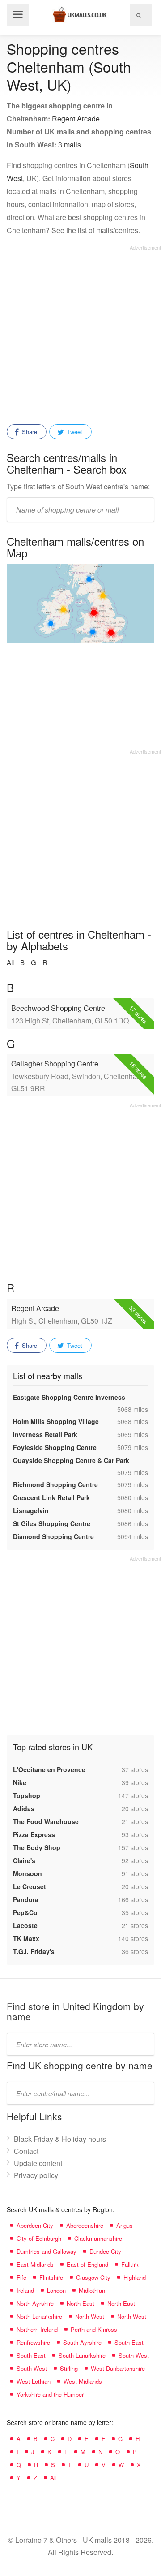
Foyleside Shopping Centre (55, 1447)
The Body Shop (37, 1847)
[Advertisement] (80, 332)
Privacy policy (36, 2175)
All (10, 962)
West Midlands (83, 2381)
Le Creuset (30, 1886)
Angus (125, 2225)
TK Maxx (26, 1938)
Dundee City (105, 2251)
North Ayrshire (35, 2303)
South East (129, 2342)
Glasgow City (93, 2277)
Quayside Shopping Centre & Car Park (71, 1460)
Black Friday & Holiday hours (60, 2139)
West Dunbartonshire (118, 2368)
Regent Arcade (76, 119)
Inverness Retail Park (45, 1434)
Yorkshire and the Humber (50, 2394)
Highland (135, 2277)
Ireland (25, 2290)
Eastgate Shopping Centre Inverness (69, 1397)
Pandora (26, 1899)
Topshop (27, 1795)
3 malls (70, 145)
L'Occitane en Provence (49, 1769)
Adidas (24, 1808)
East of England (87, 2264)
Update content (38, 2163)
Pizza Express (34, 1834)
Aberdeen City (35, 2225)
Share (29, 432)
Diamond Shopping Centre (53, 1536)
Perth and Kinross (94, 2329)
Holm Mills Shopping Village (56, 1421)
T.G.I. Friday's (34, 1951)
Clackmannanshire (98, 2238)
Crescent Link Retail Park (51, 1497)
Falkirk (130, 2264)
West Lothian (34, 2381)
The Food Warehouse (46, 1821)
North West (90, 2316)
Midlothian (92, 2290)
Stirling (69, 2368)
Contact (26, 2151)
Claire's (24, 1860)
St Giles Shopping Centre (52, 1523)
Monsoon (28, 1873)
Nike (20, 1782)
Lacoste (25, 1925)
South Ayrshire (82, 2342)
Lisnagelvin (31, 1510)
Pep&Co (25, 1912)
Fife (21, 2277)
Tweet (74, 432)
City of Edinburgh (39, 2238)
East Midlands (35, 2264)
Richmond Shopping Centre (55, 1484)
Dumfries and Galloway (47, 2251)
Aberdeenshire (85, 2225)
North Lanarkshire (39, 2316)
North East (80, 2303)
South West (134, 2355)
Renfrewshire (33, 2342)
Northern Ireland (37, 2329)
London (56, 2290)
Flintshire (51, 2277)
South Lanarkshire (82, 2355)
